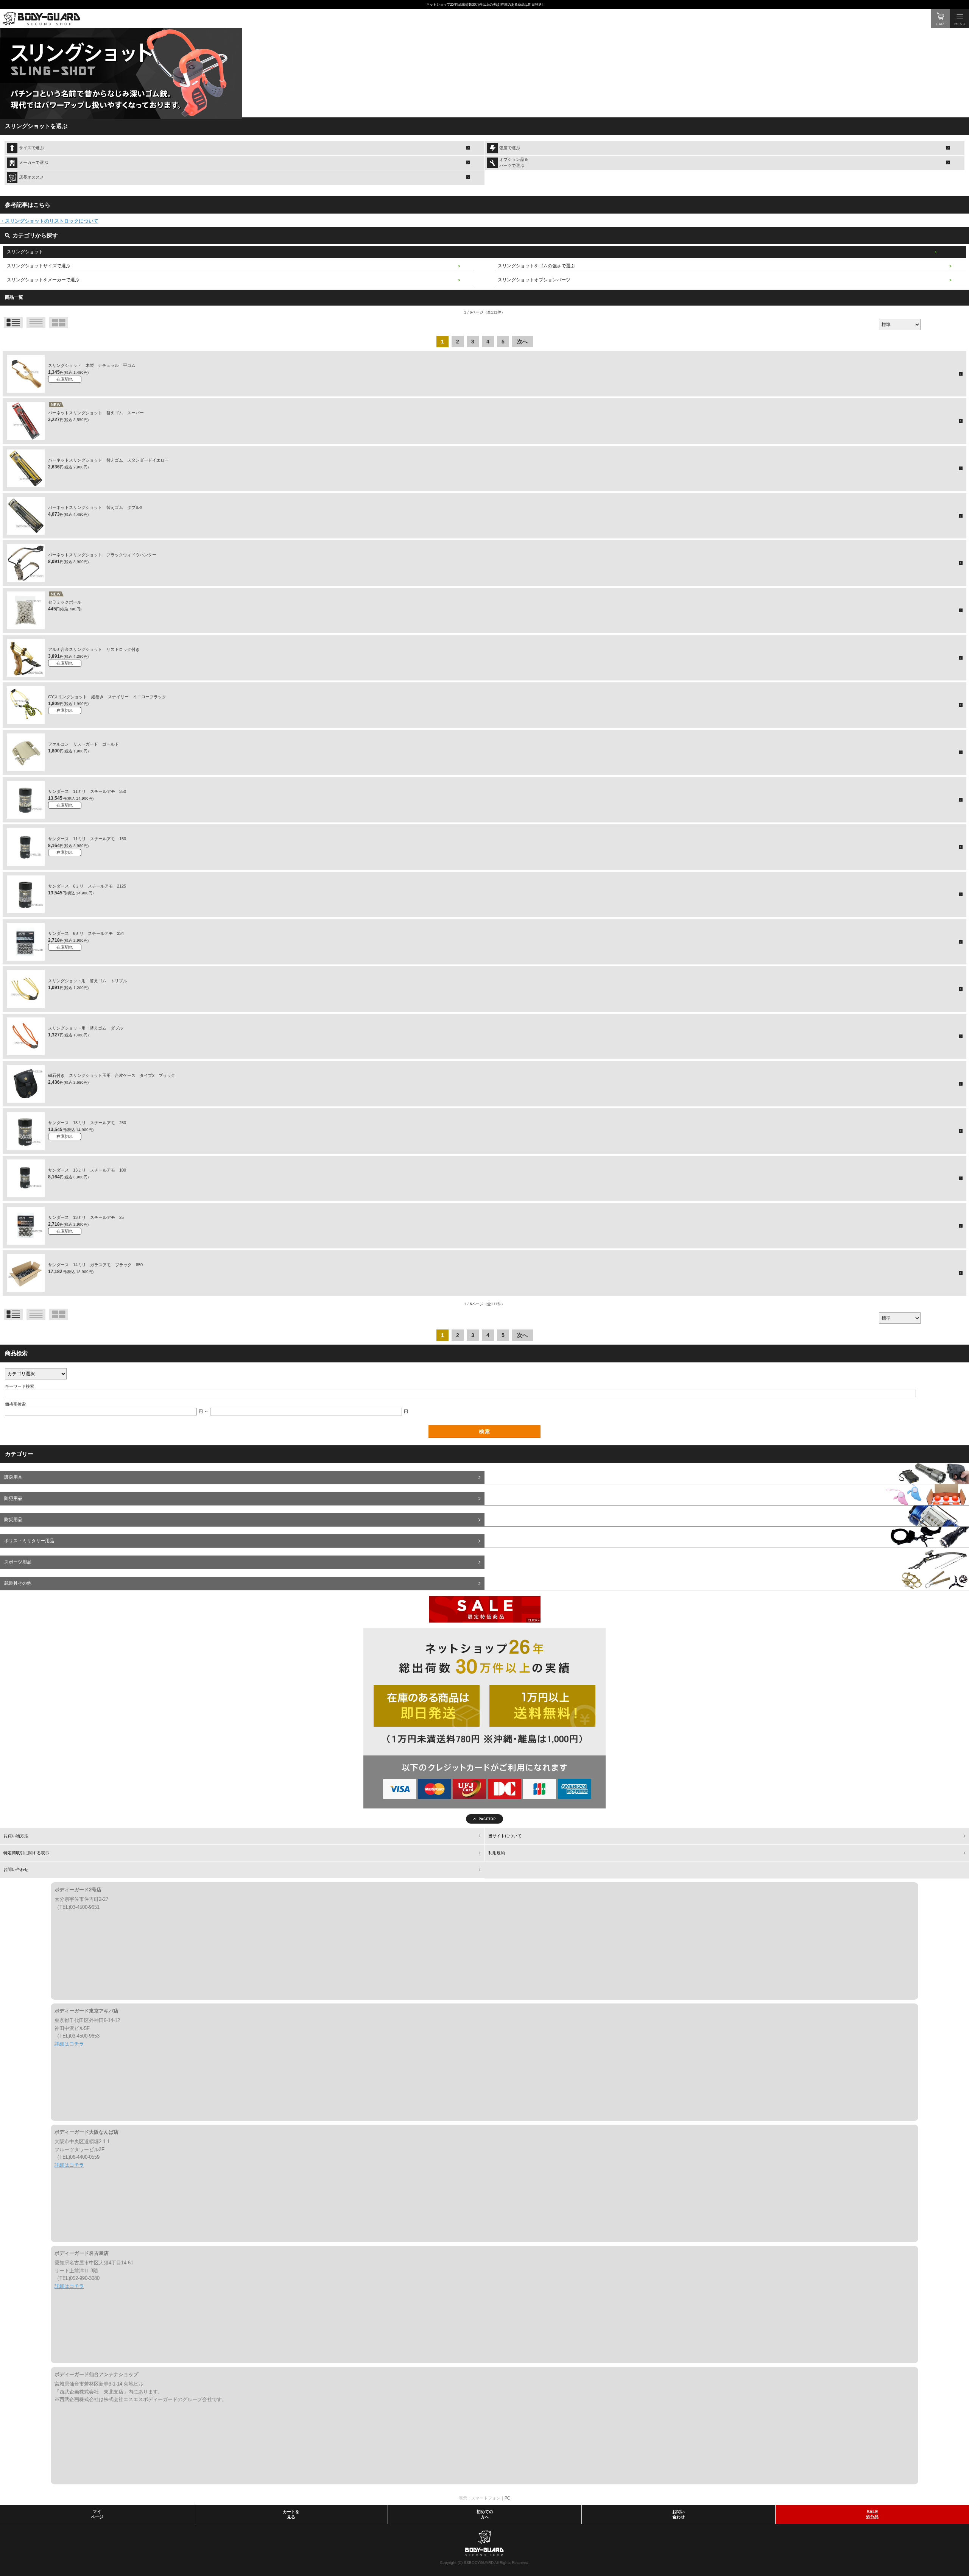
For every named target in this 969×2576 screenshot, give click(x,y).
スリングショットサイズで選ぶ (39, 266)
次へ (522, 342)
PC (507, 2498)
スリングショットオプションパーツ (534, 280)
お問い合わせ (16, 1869)
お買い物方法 (16, 1836)
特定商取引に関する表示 (26, 1853)
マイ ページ (97, 2514)
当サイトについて (505, 1836)
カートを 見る (291, 2514)
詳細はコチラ (69, 2044)
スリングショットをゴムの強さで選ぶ (536, 266)
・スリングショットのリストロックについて (49, 221)
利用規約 (497, 1853)
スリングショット (25, 252)
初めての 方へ (485, 2514)
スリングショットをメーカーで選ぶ (43, 280)
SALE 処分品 (872, 2514)
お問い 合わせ (678, 2514)
